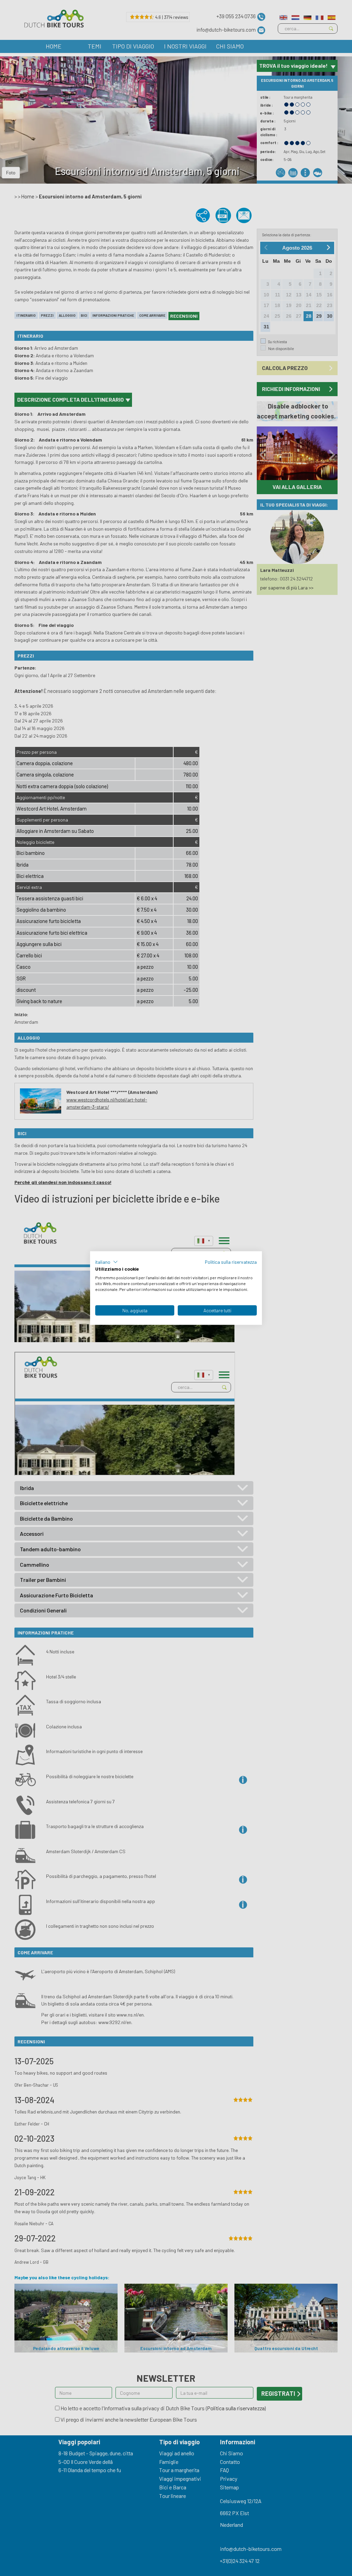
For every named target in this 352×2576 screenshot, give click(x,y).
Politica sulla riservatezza (231, 1262)
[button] (107, 1262)
